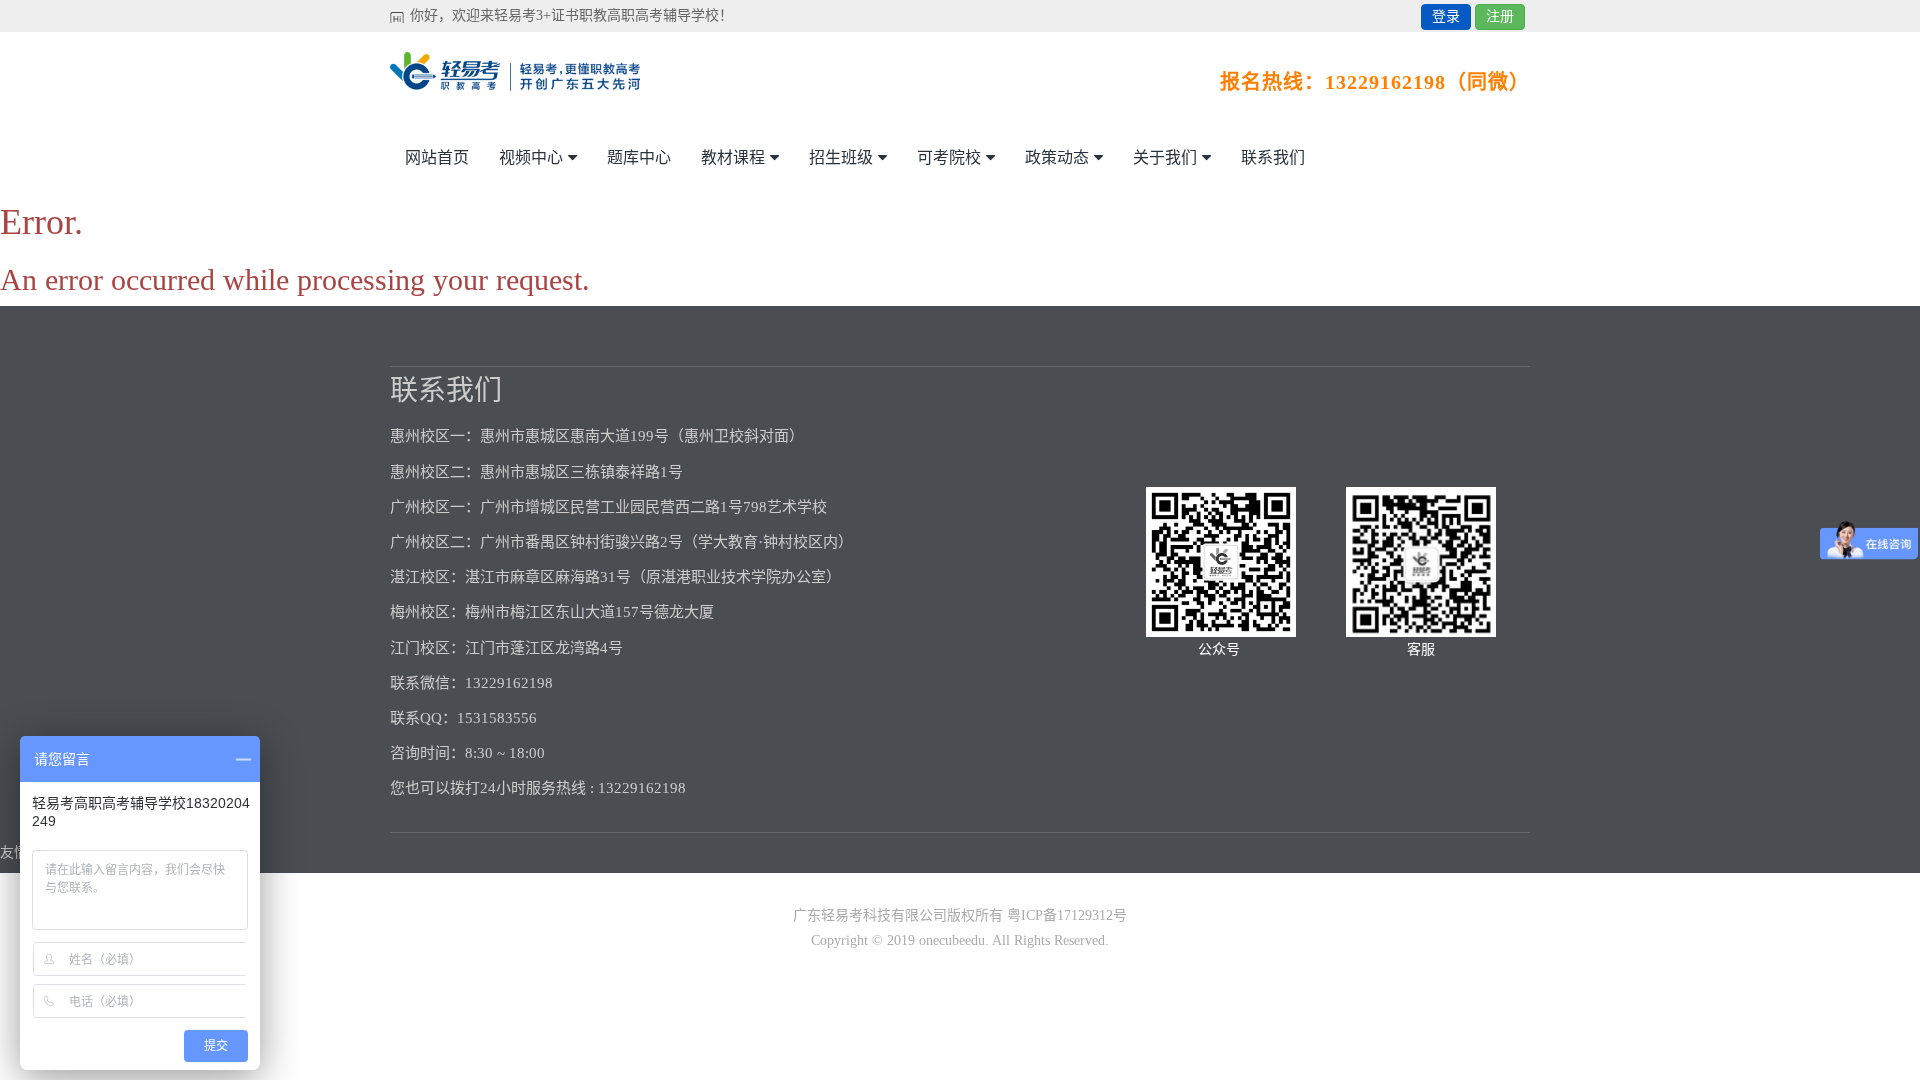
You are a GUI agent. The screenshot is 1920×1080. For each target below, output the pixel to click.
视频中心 (531, 157)
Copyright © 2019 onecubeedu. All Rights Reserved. (960, 940)
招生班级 (841, 157)
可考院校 (949, 157)
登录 (1446, 16)
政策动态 (1057, 157)
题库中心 (639, 157)
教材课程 (733, 157)
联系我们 (1273, 157)
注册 (1500, 16)
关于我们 (1165, 157)
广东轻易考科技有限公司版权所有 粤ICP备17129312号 (960, 915)
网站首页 (437, 157)
